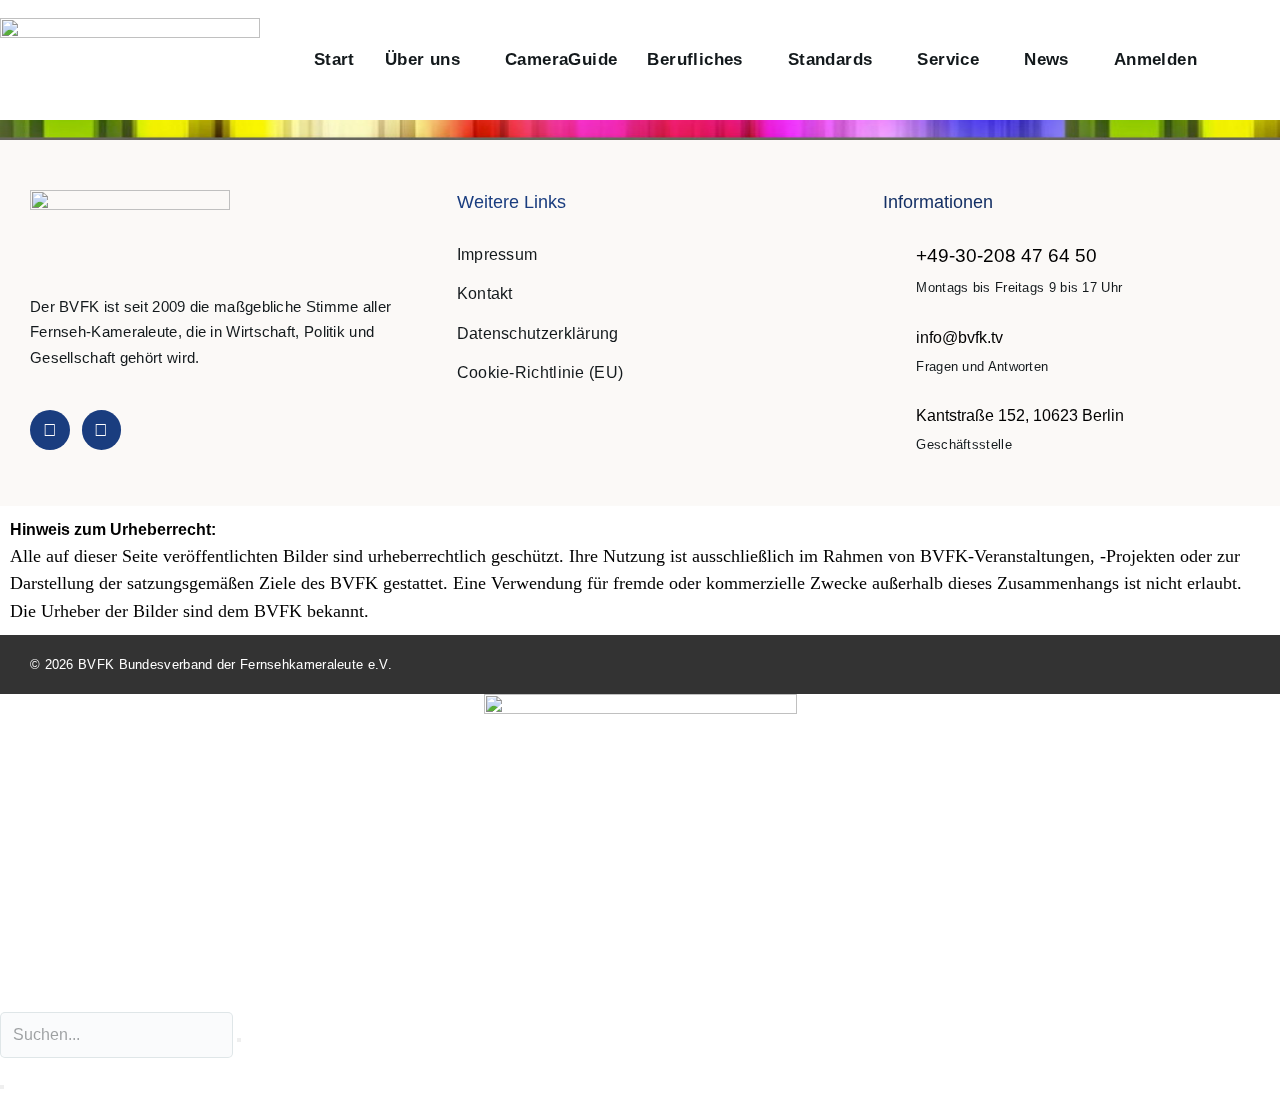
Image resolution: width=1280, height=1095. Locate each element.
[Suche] (2, 1087)
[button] (1233, 60)
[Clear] (239, 1040)
